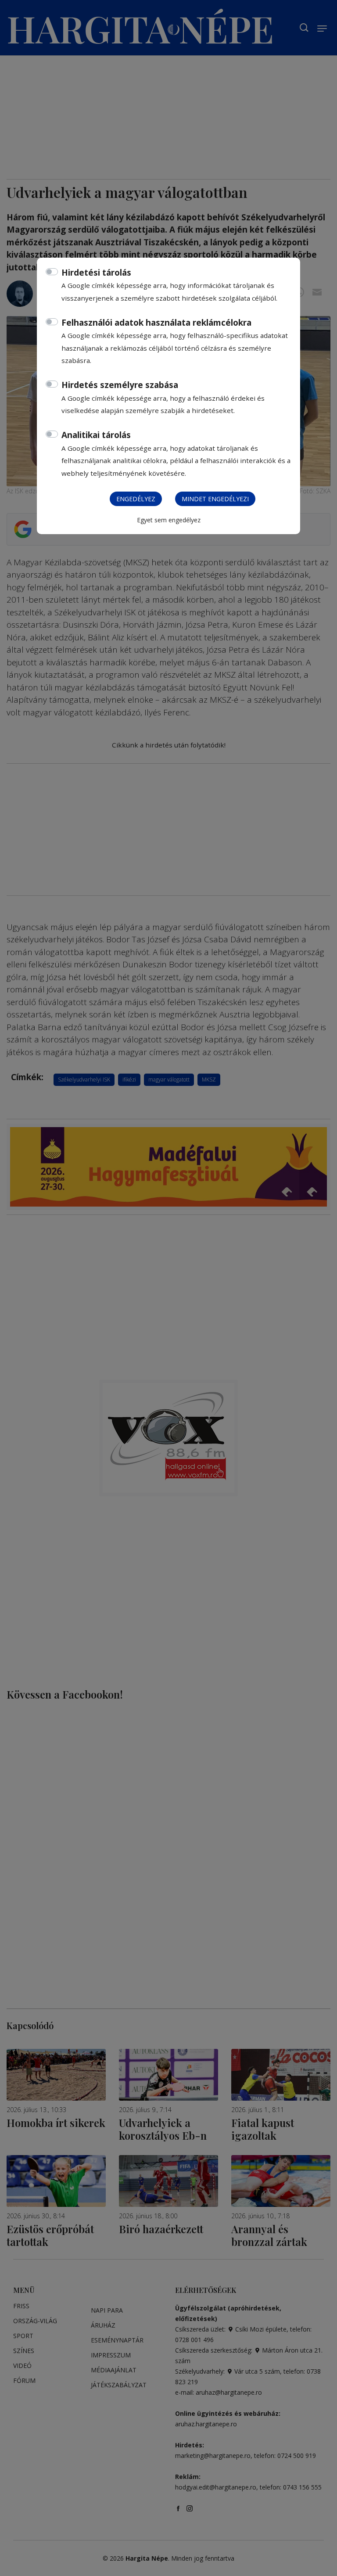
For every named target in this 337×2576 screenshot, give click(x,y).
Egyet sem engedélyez (169, 520)
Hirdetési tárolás (96, 273)
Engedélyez (136, 499)
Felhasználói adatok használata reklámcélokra (156, 323)
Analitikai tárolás (96, 435)
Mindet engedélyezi (215, 499)
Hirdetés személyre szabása (120, 385)
